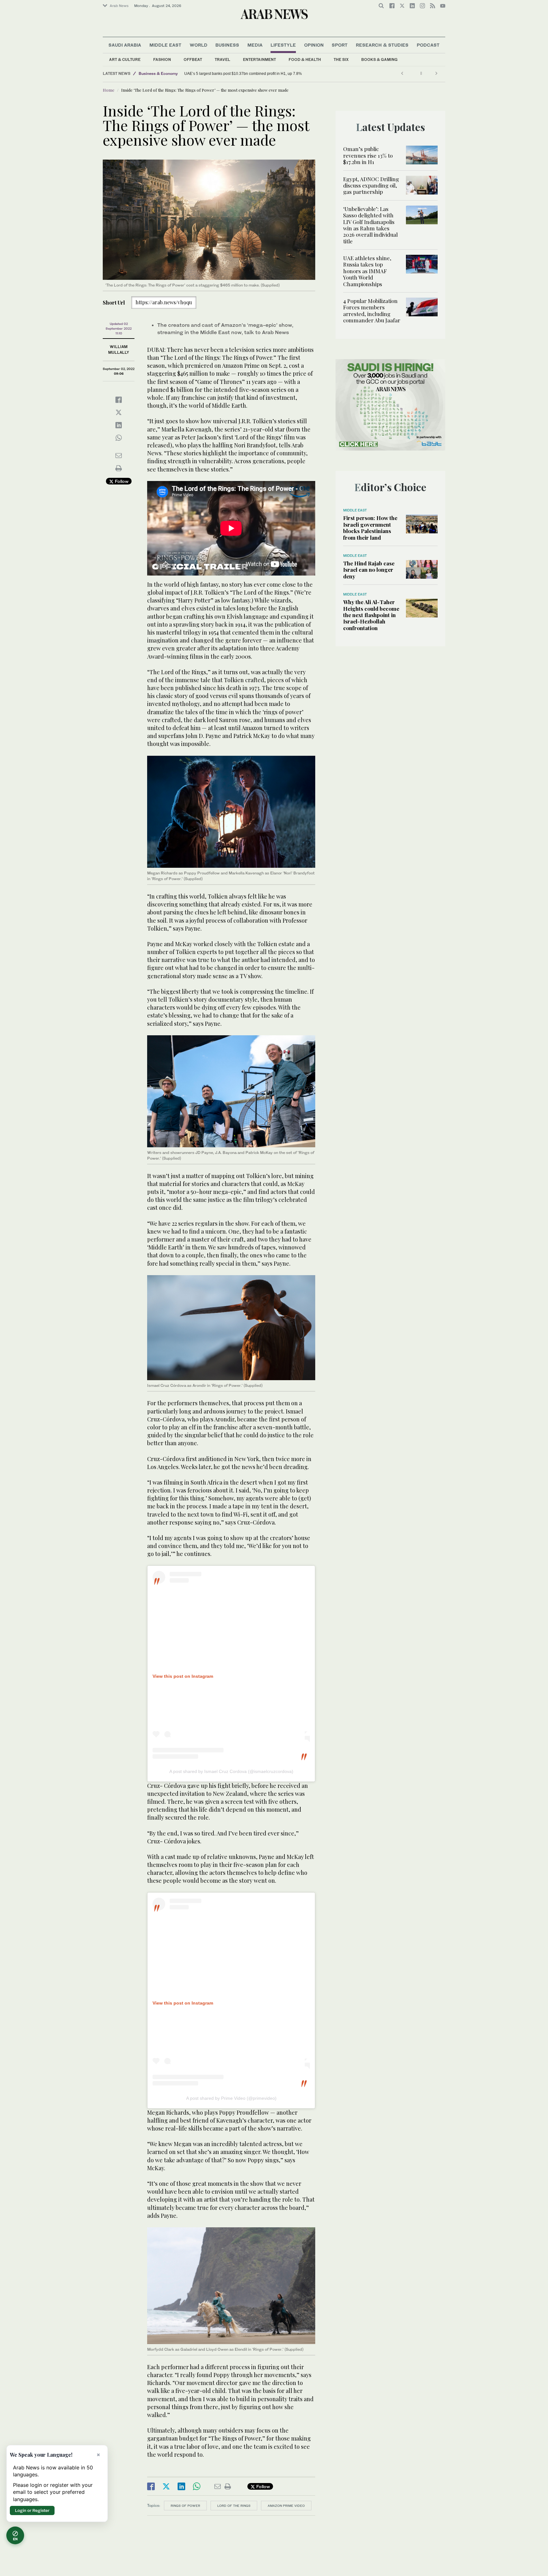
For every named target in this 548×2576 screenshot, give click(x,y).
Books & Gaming (379, 59)
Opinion (314, 45)
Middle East (165, 45)
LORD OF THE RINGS (234, 2506)
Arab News (119, 6)
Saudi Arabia (125, 45)
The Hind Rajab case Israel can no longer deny (369, 570)
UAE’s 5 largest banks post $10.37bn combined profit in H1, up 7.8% (243, 74)
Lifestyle (283, 45)
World (199, 45)
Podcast (428, 45)
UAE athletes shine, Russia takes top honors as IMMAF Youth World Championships (367, 271)
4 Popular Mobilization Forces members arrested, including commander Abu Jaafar (372, 310)
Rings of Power (185, 2506)
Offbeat (193, 59)
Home (109, 90)
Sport (340, 45)
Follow (121, 481)
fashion (162, 59)
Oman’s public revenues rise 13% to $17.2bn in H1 (368, 155)
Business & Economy (158, 73)
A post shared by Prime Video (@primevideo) (231, 2098)
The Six (341, 59)
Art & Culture (125, 59)
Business (227, 45)
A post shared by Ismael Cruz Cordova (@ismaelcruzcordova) (231, 1771)
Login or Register (32, 2510)
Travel (222, 59)
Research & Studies (382, 45)
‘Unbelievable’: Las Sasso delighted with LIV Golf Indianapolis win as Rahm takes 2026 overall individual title (370, 225)
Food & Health (305, 59)
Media (255, 45)
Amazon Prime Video (286, 2506)
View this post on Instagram (183, 1676)
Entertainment (259, 59)
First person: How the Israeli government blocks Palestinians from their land (370, 527)
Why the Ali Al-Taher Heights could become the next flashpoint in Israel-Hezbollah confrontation (371, 615)
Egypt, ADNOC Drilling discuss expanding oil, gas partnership (371, 185)
